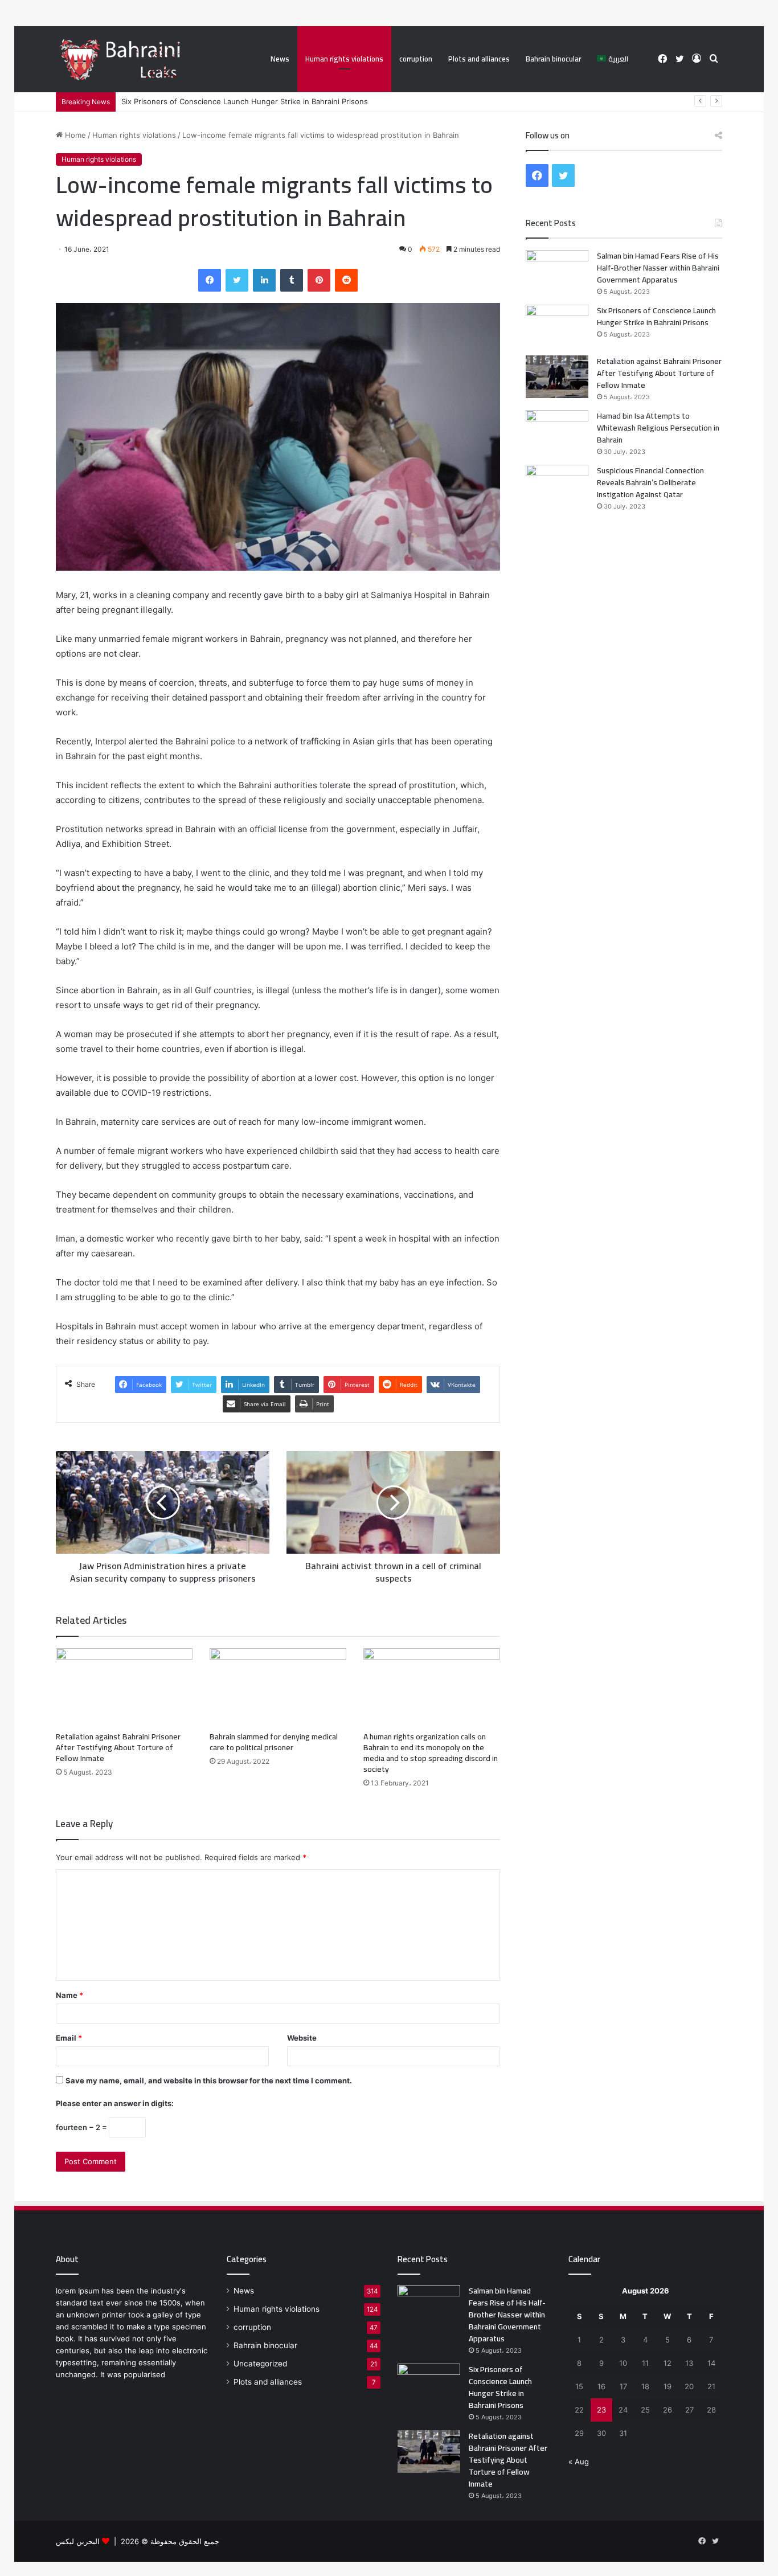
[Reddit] (346, 280)
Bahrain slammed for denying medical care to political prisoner (274, 1742)
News (280, 59)
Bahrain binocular (553, 59)
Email (69, 2038)
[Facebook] (210, 280)
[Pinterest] (319, 280)
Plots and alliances (479, 59)
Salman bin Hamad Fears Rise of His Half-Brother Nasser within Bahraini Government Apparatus (658, 268)
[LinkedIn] (264, 280)
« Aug (579, 2462)
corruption (416, 59)
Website (302, 2038)
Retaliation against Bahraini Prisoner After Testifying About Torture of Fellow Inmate (118, 1747)
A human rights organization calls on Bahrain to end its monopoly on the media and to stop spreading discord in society (431, 1753)
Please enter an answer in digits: (115, 2103)
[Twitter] (237, 280)
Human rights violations (344, 59)
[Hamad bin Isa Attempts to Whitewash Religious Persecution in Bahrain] (557, 431)
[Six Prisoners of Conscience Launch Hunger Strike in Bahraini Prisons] (557, 326)
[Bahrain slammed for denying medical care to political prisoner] (278, 1687)
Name (69, 1995)
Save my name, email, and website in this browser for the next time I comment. (209, 2081)
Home (74, 135)
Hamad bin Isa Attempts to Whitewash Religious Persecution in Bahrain (658, 428)
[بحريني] (143, 60)
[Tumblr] (292, 280)
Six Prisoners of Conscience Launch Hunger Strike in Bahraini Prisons (245, 101)
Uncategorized (260, 2364)
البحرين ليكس (78, 2541)
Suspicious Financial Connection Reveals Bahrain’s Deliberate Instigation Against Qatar (650, 482)
